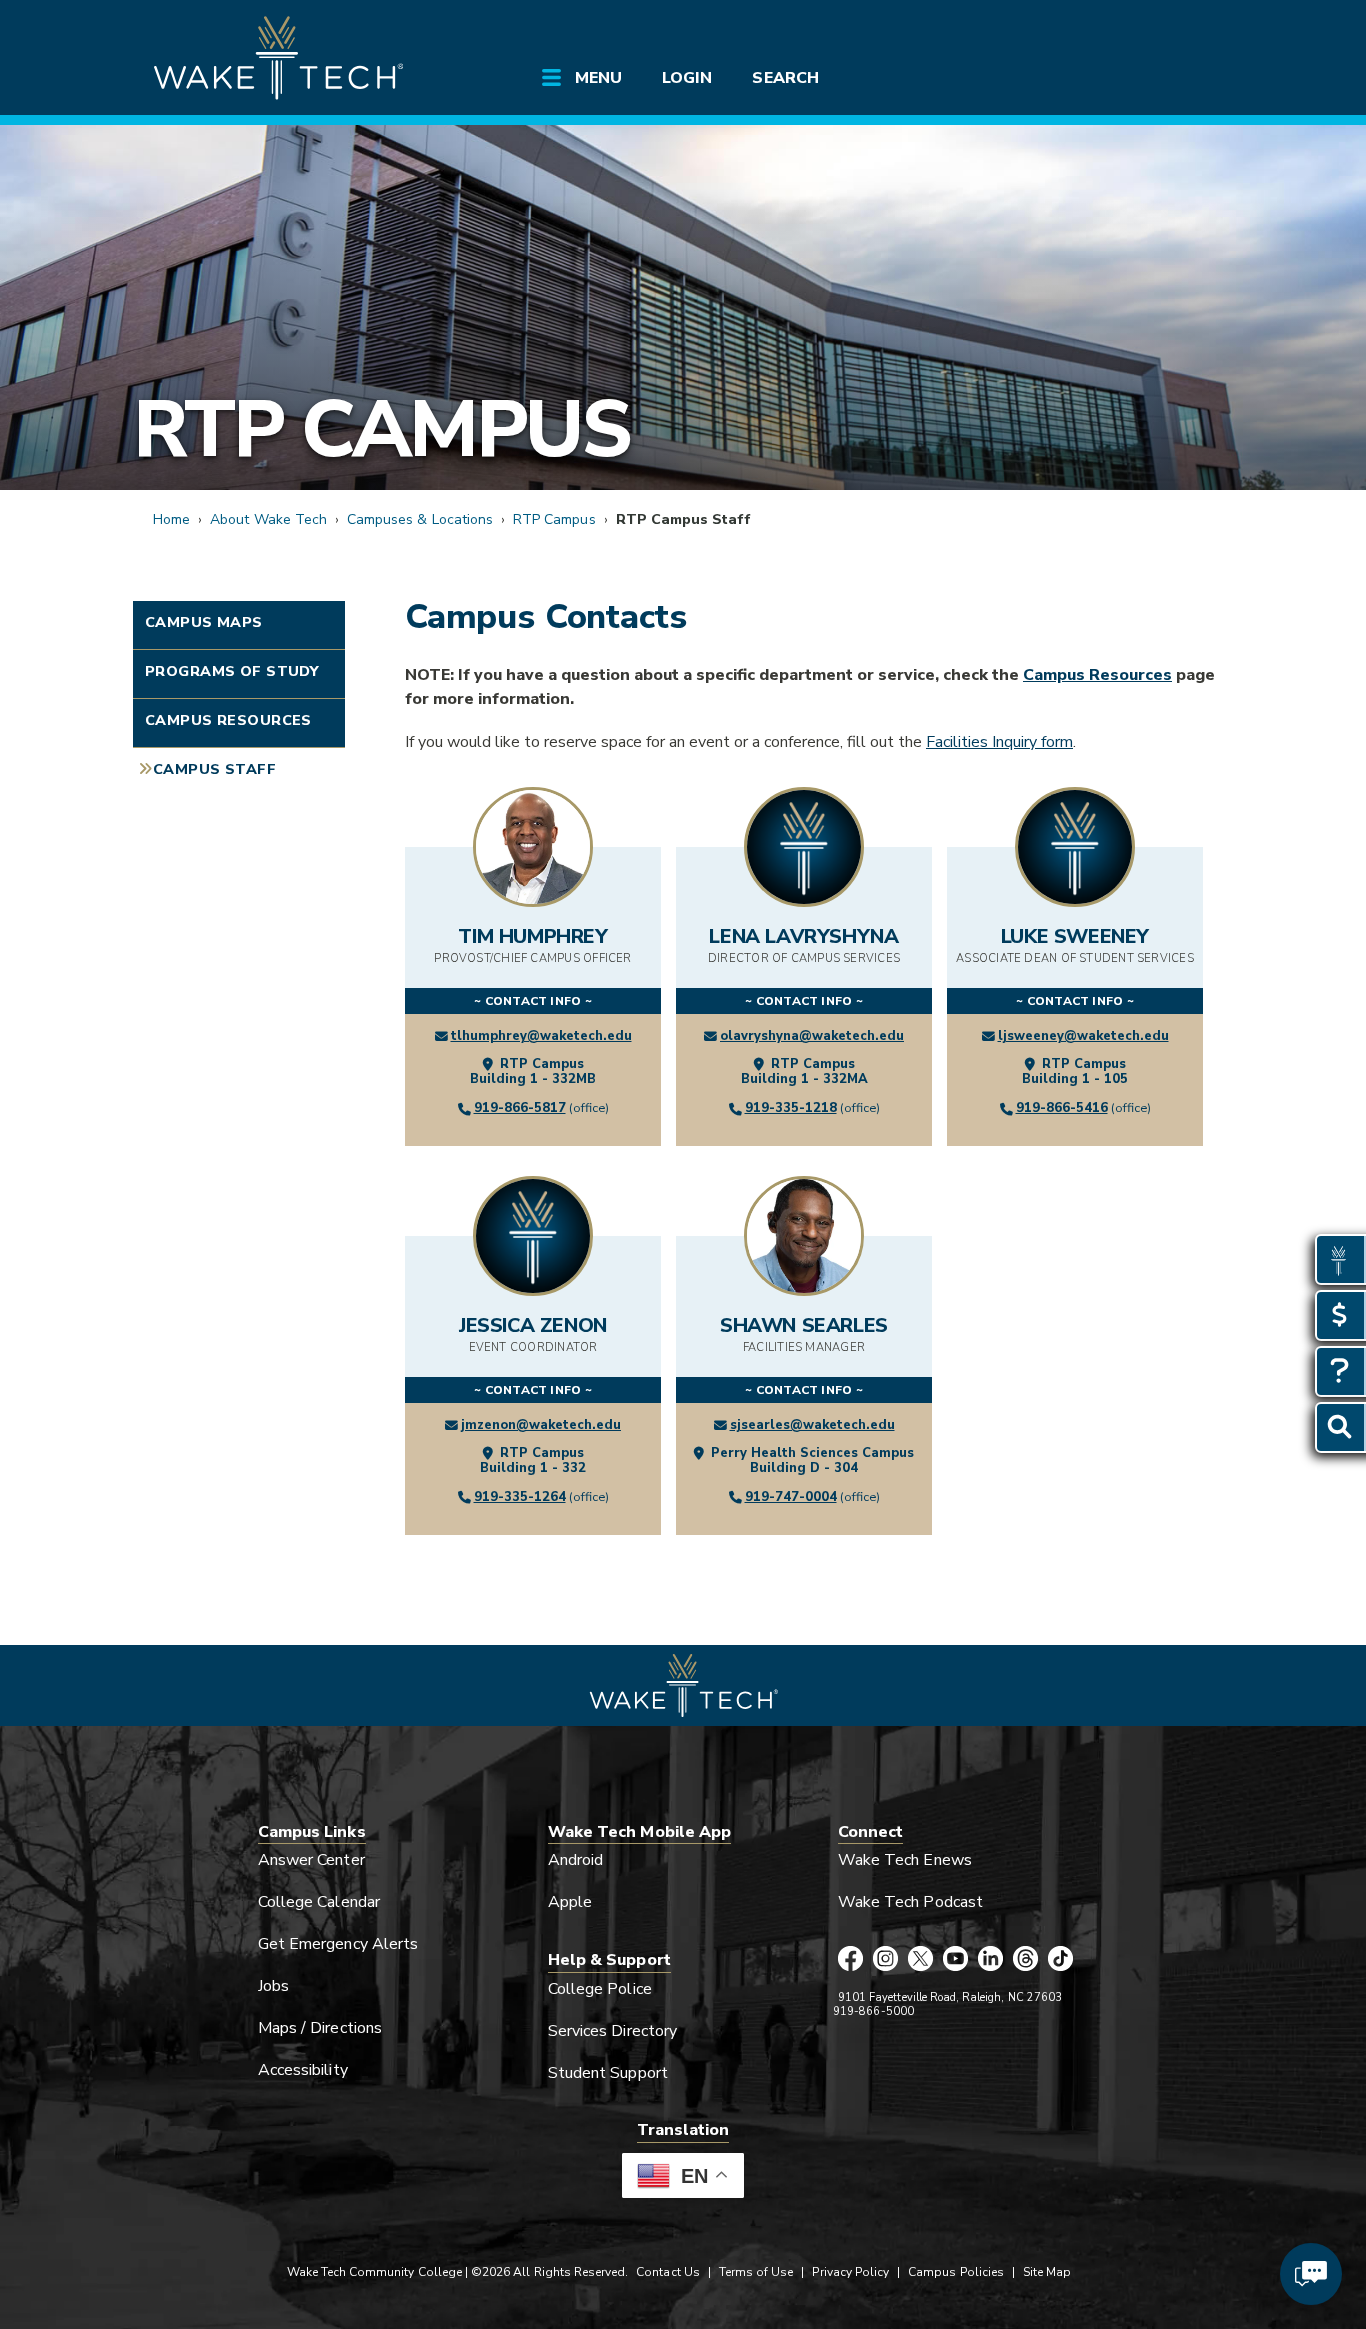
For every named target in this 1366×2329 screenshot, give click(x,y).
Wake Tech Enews (905, 1860)
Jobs (273, 1986)
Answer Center (311, 1860)
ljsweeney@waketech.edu (1083, 1036)
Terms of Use (756, 2272)
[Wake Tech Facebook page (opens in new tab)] (850, 1960)
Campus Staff (214, 769)
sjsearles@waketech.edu (812, 1425)
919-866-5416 (1062, 1108)
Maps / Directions (320, 2028)
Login (687, 78)
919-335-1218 (791, 1108)
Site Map (1047, 2272)
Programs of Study (232, 671)
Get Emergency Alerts (338, 1944)
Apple (570, 1902)
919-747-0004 (791, 1497)
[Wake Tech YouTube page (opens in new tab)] (955, 1960)
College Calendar (319, 1902)
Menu (598, 78)
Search (785, 78)
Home (171, 519)
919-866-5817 (520, 1108)
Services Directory (612, 2031)
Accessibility (303, 2070)
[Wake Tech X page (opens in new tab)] (920, 1960)
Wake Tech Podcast (910, 1902)
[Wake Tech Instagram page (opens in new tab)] (885, 1960)
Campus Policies (956, 2272)
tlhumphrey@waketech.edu (541, 1036)
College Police (600, 1989)
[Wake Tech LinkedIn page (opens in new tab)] (990, 1960)
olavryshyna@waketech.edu (812, 1036)
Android (575, 1860)
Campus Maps (204, 622)
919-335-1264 (520, 1497)
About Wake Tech (268, 519)
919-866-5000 (873, 2011)
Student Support (608, 2073)
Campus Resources (228, 720)
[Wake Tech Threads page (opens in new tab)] (1025, 1960)
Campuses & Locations (420, 519)
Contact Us (667, 2272)
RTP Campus (381, 429)
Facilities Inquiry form (999, 742)
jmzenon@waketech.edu (541, 1425)
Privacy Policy (850, 2272)
